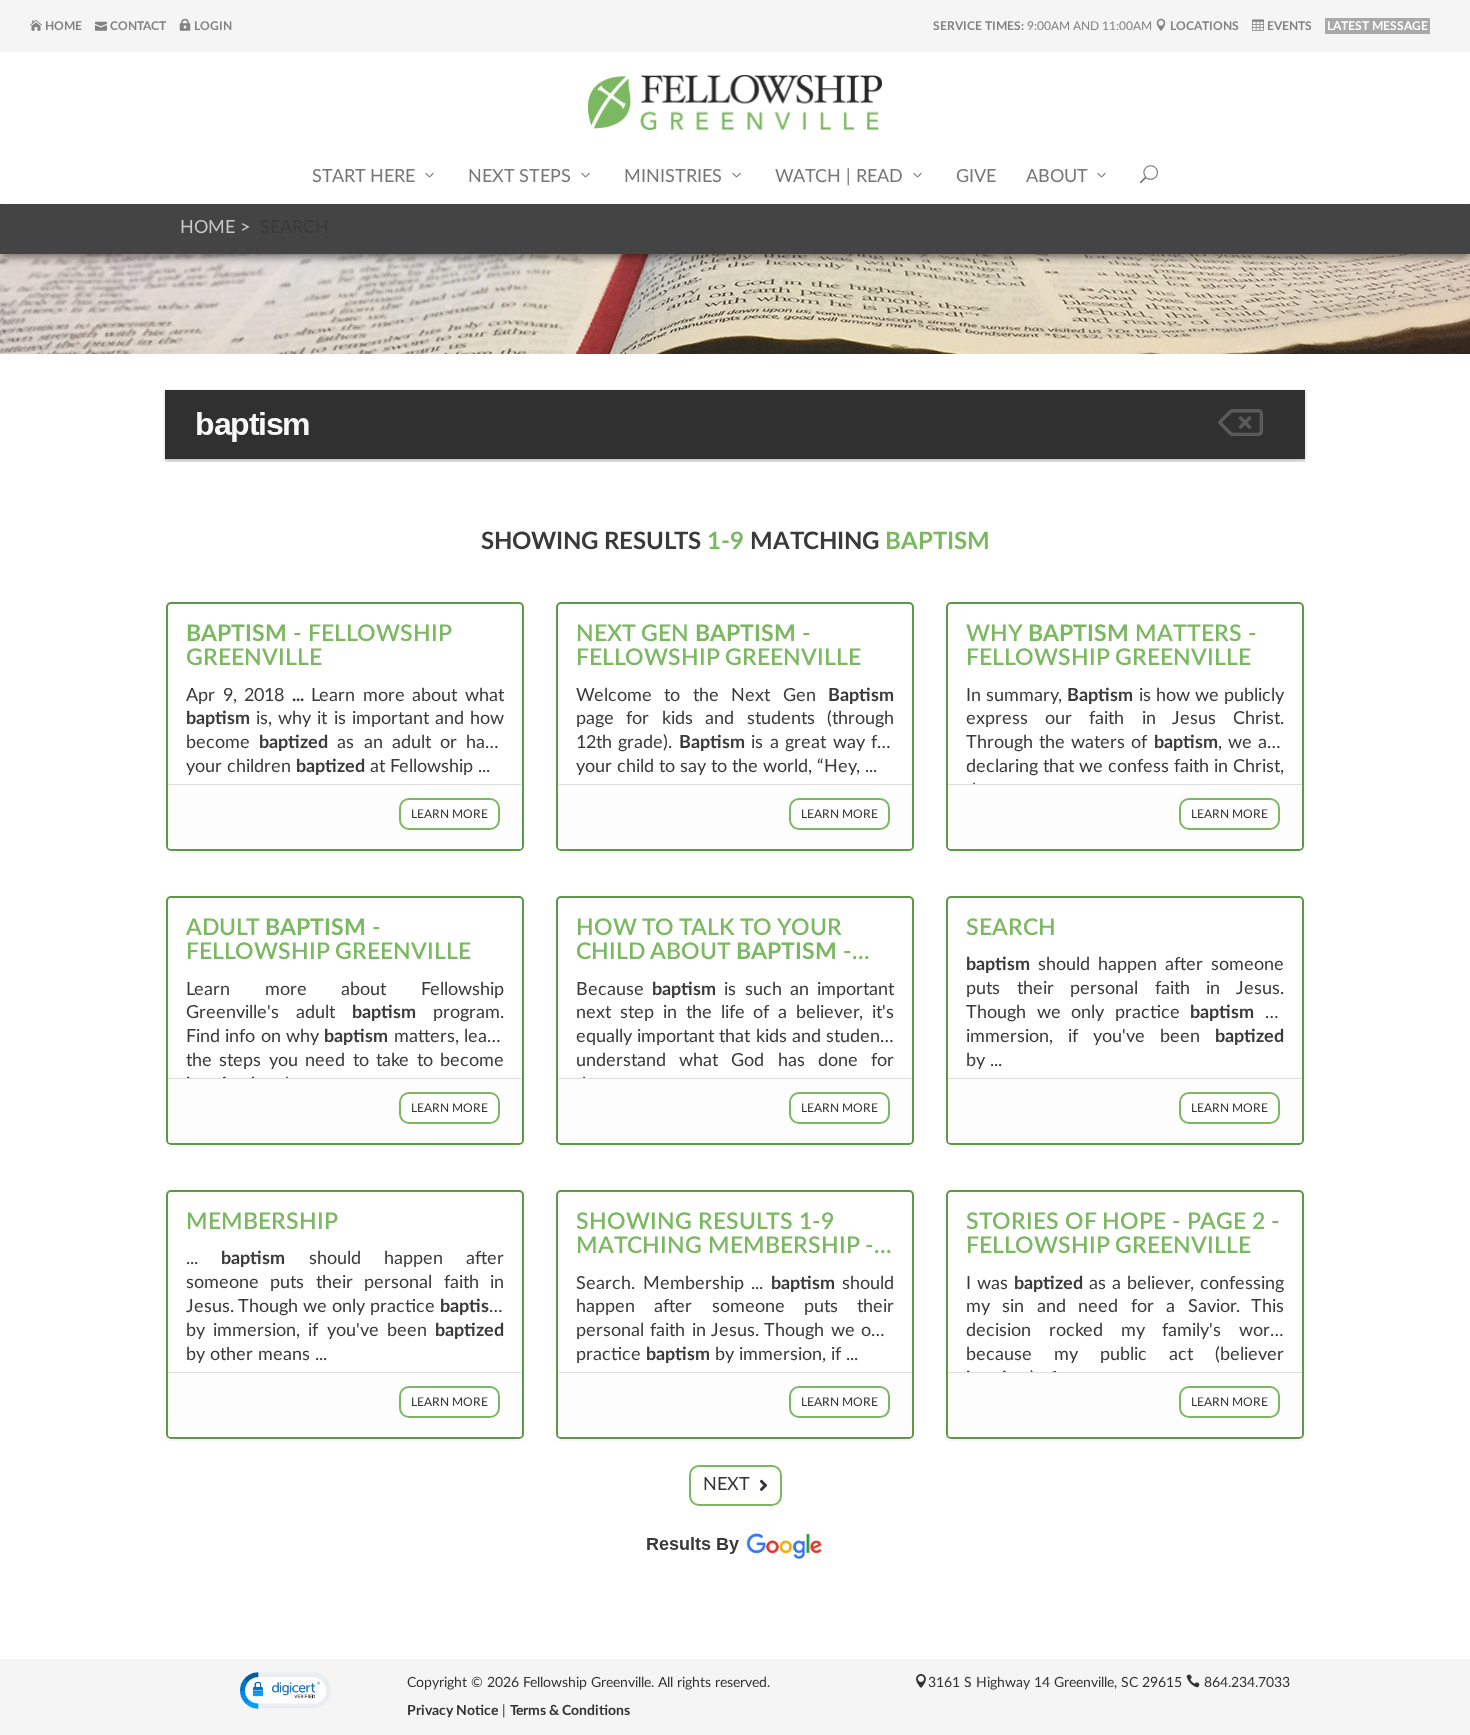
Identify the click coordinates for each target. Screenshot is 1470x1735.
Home (62, 26)
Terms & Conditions (570, 1711)
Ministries (675, 177)
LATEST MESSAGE (1377, 26)
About (1059, 177)
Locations (1203, 26)
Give (976, 177)
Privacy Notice (452, 1711)
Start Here (366, 177)
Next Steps (522, 177)
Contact (136, 26)
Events (1288, 26)
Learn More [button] (449, 814)
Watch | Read (841, 177)
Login (211, 26)
